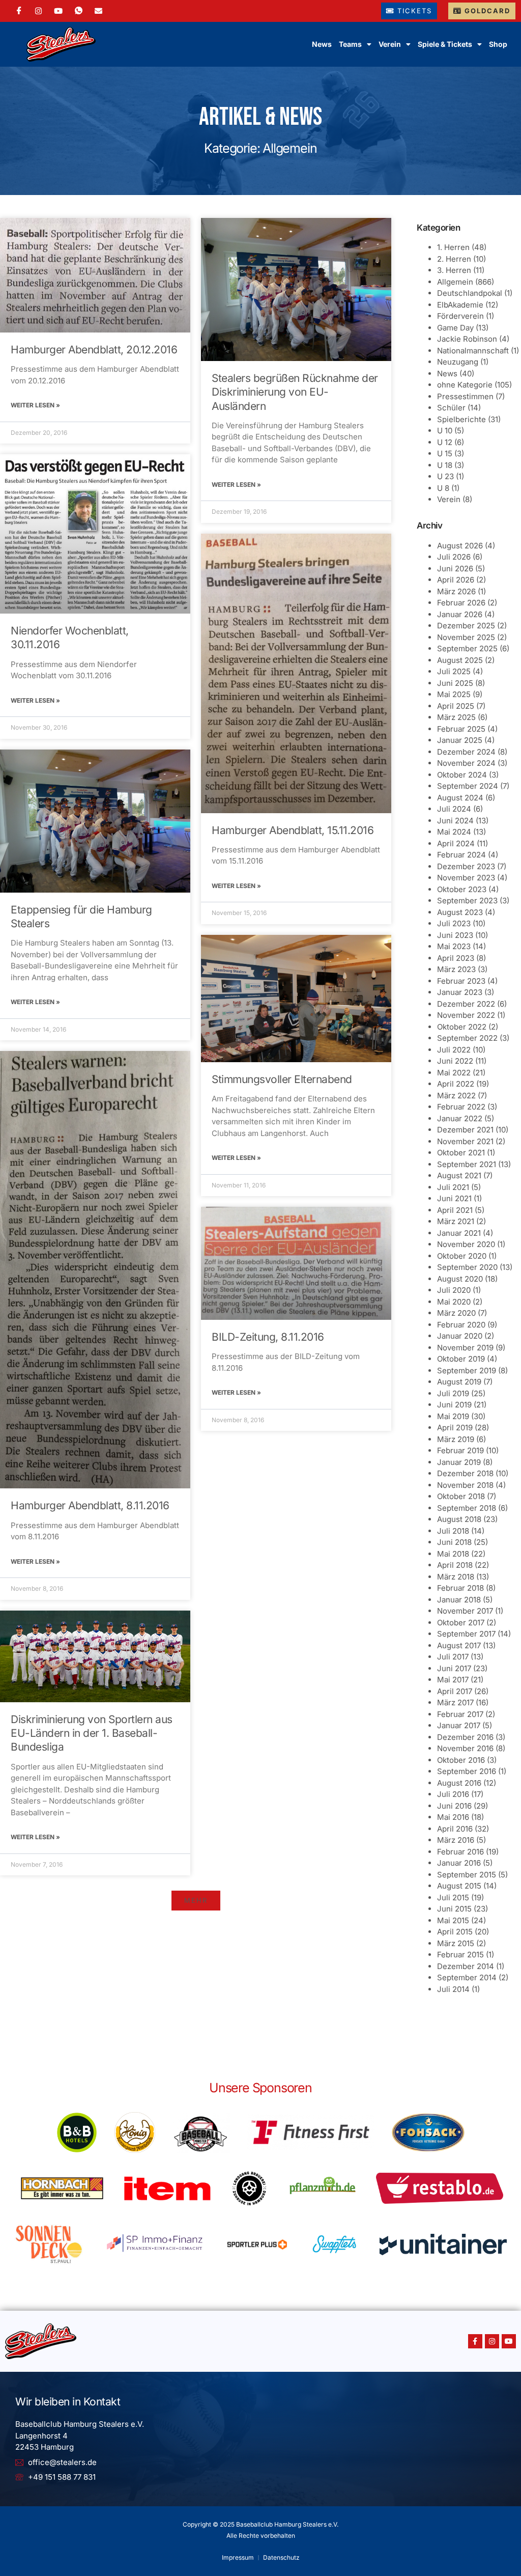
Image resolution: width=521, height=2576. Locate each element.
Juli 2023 (454, 923)
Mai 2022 (454, 1073)
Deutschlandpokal (470, 293)
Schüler (451, 408)
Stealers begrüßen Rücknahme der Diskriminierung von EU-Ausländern (295, 392)
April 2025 (456, 706)
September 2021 (467, 1164)
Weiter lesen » (35, 405)
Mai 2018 (453, 1554)
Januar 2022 (460, 1118)
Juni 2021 (454, 1198)
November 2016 (465, 1748)
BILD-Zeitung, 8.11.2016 (268, 1337)
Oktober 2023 (462, 889)
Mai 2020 (454, 1302)
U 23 (445, 476)
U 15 (445, 453)
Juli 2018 (453, 1531)
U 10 (445, 431)
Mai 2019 (453, 1416)
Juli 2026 (454, 557)
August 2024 (460, 798)
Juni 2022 (455, 1061)
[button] (196, 1901)
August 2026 (460, 546)
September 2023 (467, 901)
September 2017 (466, 1634)
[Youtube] (509, 2341)
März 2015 (456, 1943)
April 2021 (455, 1210)
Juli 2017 (453, 1657)
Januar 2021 (459, 1233)
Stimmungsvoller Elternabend (282, 1079)
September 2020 (467, 1267)
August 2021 (459, 1175)
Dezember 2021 (465, 1130)
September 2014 (467, 1977)
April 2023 (456, 958)
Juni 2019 (454, 1405)
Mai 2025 (454, 694)
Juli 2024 (454, 809)
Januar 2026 (460, 614)
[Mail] (98, 11)
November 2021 (465, 1141)
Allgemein (455, 282)
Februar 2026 (461, 603)
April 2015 (455, 1932)
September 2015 (467, 1875)
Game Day (455, 328)
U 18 (445, 465)
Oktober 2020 (462, 1256)
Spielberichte (461, 419)
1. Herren (453, 247)
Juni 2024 (455, 821)
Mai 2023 (454, 946)
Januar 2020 (460, 1336)
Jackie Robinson (467, 339)
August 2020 (460, 1279)
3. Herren (454, 270)
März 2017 (455, 1702)
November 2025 (466, 637)
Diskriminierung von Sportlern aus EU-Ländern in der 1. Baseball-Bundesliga (92, 1733)
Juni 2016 (454, 1806)
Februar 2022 (461, 1107)
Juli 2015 (453, 1898)
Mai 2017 (453, 1680)
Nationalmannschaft (473, 351)
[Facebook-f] (475, 2341)
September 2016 (467, 1771)
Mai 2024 (454, 832)
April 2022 (456, 1084)
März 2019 (456, 1439)
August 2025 (460, 660)
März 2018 (456, 1577)
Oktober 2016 (461, 1760)
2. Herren (454, 259)
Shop (498, 44)
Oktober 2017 (461, 1623)
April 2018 (455, 1565)
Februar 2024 (461, 855)
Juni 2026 (455, 569)
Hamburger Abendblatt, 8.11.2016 (90, 1505)
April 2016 (455, 1829)
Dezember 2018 (465, 1473)
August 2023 (460, 912)
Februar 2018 (460, 1588)
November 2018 (465, 1485)
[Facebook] (19, 11)
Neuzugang (458, 362)
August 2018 (459, 1519)
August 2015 (459, 1886)
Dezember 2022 (466, 1004)
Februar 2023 (461, 981)
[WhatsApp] (79, 11)
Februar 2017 (460, 1714)
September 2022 (467, 1038)
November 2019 (465, 1348)
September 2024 (468, 786)
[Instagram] (38, 11)
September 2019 (467, 1370)
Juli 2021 (453, 1187)
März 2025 (456, 717)
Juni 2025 (455, 683)
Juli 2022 (454, 1050)
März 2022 (456, 1096)
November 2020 (466, 1244)
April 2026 (456, 580)
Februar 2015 (460, 1955)
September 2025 (467, 648)
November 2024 (466, 763)
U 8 (443, 488)
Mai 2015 (453, 1920)
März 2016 (456, 1840)
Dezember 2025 (466, 626)
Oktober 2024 (462, 775)
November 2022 (466, 1015)
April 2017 (455, 1691)
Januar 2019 (459, 1462)
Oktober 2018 (461, 1496)
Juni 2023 (455, 935)
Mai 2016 (453, 1817)
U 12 (445, 442)
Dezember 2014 (466, 1966)
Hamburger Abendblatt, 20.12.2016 (94, 350)
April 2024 (456, 843)
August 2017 (459, 1645)
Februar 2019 (460, 1450)
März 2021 (456, 1221)
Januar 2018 (459, 1600)
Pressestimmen (465, 396)
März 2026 (456, 591)
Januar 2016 (459, 1863)
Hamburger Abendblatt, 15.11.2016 (293, 830)
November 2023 (466, 878)
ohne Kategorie (465, 385)
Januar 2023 (460, 992)
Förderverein (460, 316)
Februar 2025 (461, 729)
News (322, 44)
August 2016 (459, 1783)
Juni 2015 (454, 1909)
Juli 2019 (453, 1393)
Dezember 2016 (465, 1737)
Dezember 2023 (466, 866)
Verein (449, 499)
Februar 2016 (460, 1852)
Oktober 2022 (462, 1027)
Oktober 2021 (461, 1153)
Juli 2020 (454, 1290)
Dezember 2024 (466, 752)
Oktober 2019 (461, 1359)
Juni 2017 (454, 1668)
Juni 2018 (454, 1542)
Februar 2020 (461, 1325)
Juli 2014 (453, 1989)
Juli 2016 (453, 1794)
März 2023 (456, 969)
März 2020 (456, 1313)
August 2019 (459, 1382)
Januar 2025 (460, 740)
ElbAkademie (460, 305)
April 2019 (455, 1428)
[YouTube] (58, 11)
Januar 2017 (459, 1725)
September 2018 (467, 1508)
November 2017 (465, 1611)
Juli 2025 (454, 671)
